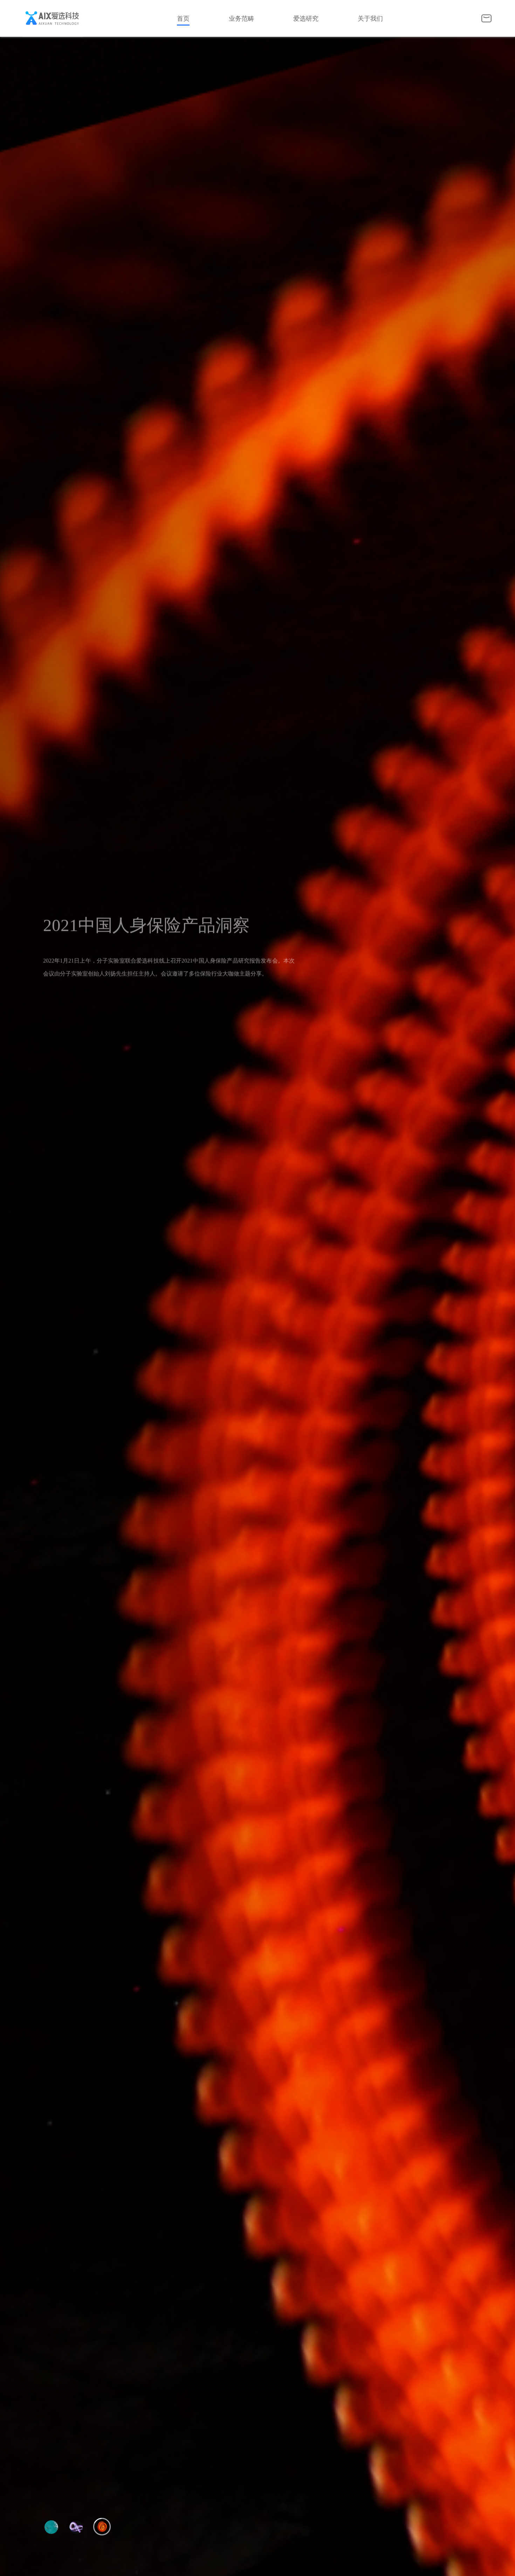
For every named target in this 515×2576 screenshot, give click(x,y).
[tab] (254, 19)
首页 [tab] (183, 19)
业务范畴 (241, 19)
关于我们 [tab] (370, 19)
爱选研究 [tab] (306, 19)
